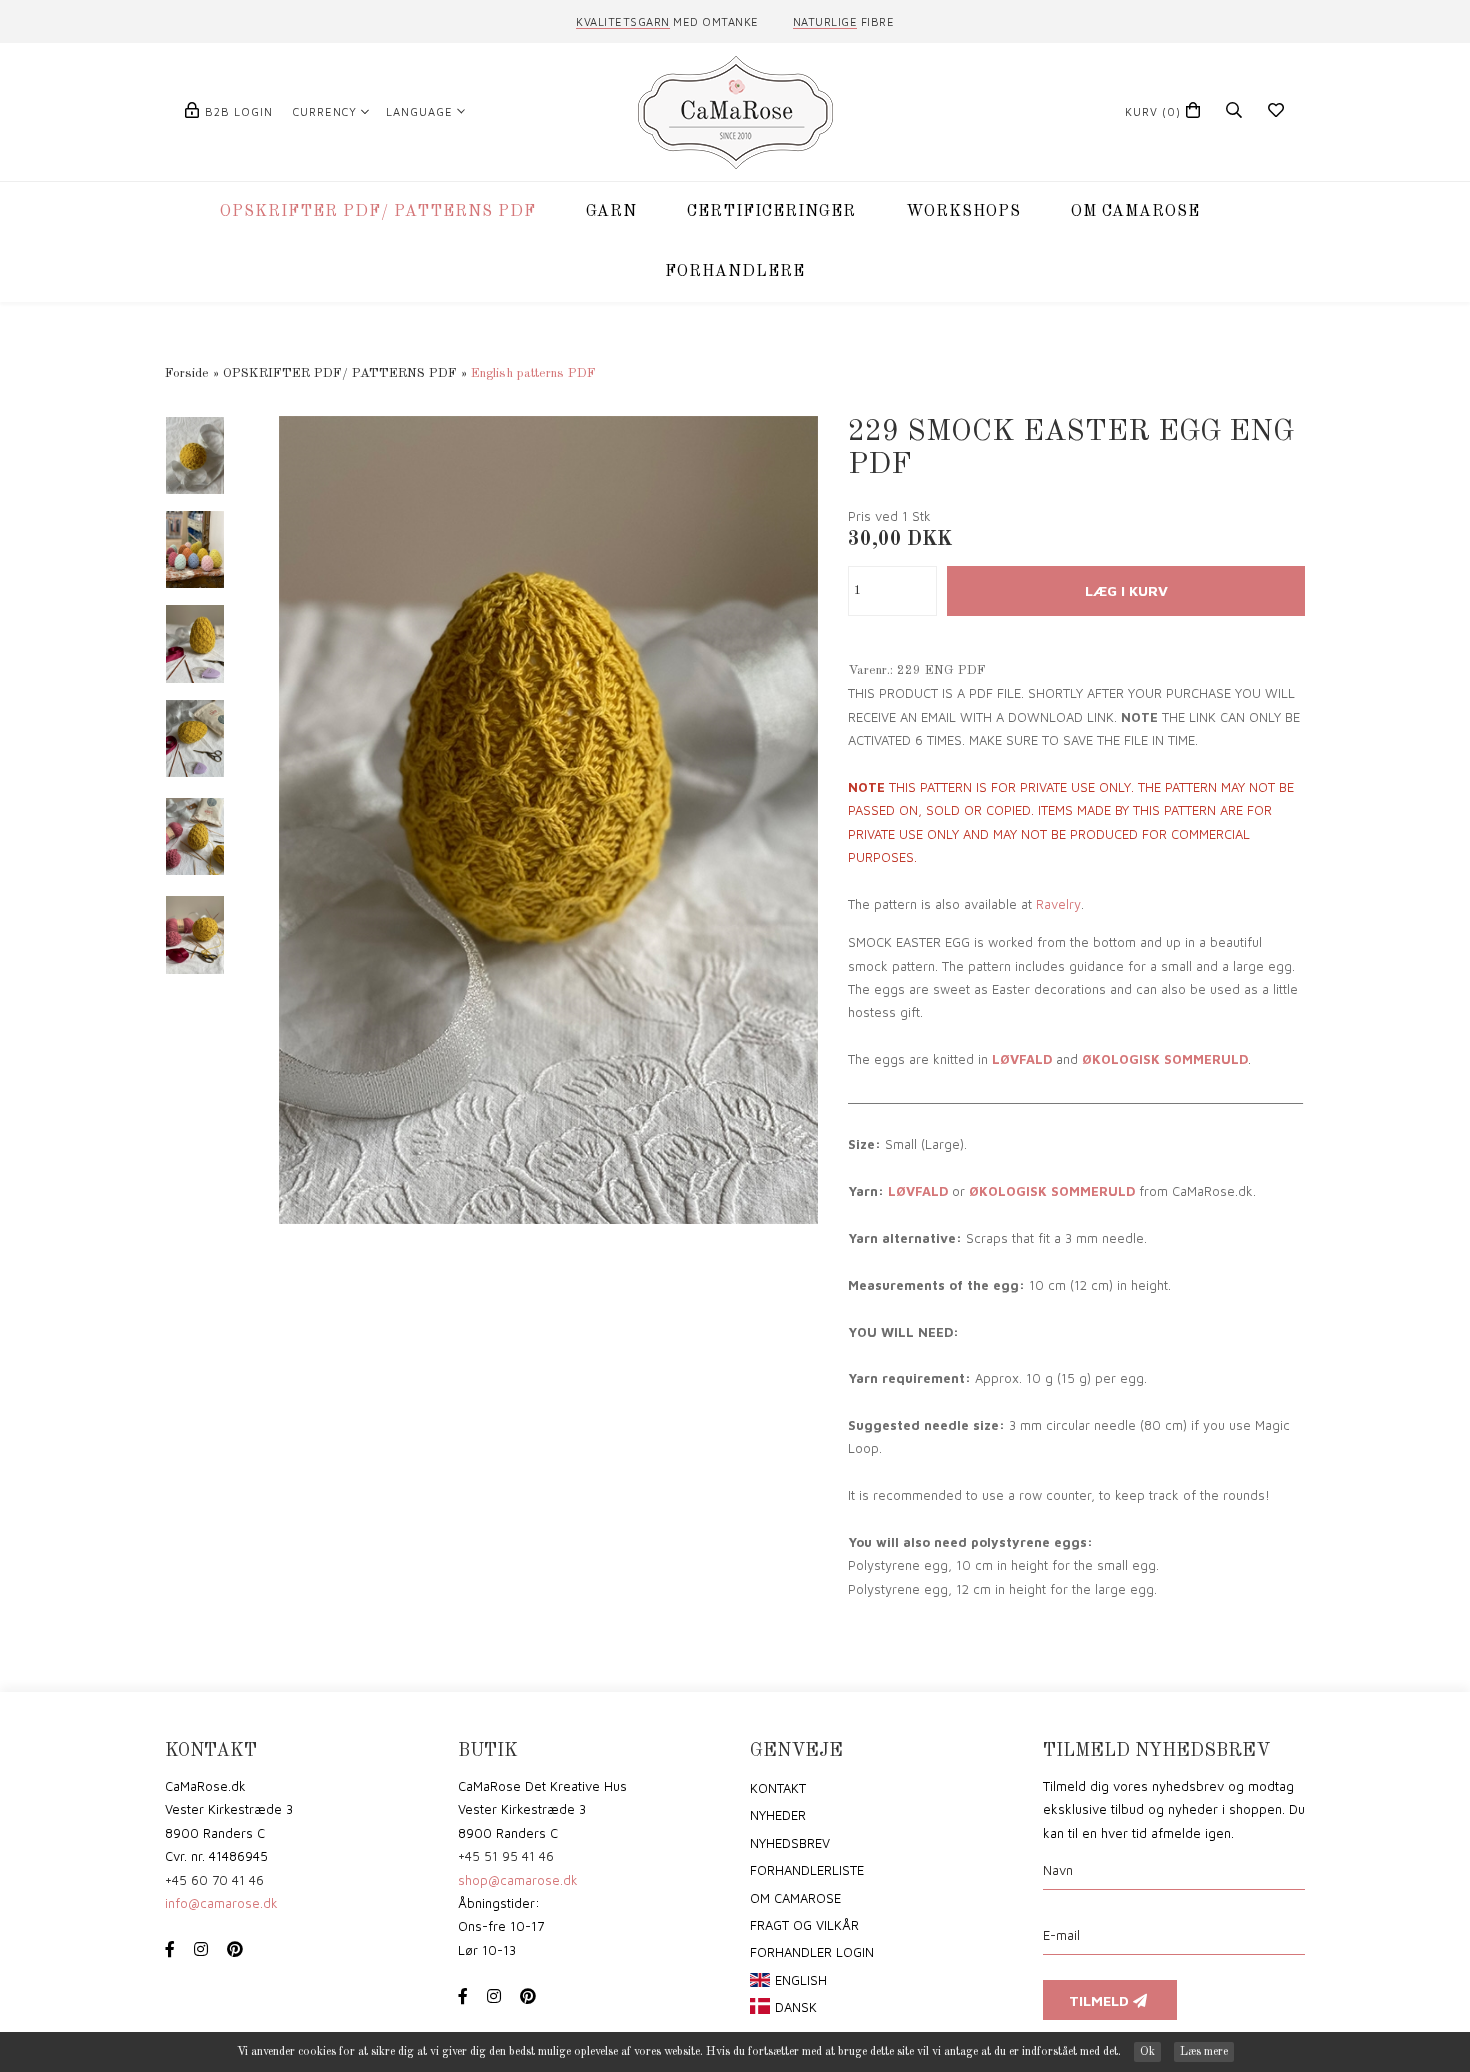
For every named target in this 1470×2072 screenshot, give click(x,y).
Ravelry (1058, 904)
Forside (187, 373)
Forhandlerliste (807, 1870)
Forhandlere (735, 272)
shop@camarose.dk (518, 1880)
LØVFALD (1022, 1059)
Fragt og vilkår (804, 1925)
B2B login (239, 111)
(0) (1153, 111)
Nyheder (778, 1815)
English (801, 1980)
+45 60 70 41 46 (214, 1880)
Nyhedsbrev (790, 1843)
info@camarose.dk (221, 1903)
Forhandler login (812, 1952)
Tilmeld (1101, 2000)
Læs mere (1204, 2052)
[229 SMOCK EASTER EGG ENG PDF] (548, 819)
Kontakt (778, 1788)
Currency (325, 111)
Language (419, 111)
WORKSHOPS (963, 212)
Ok (1147, 2052)
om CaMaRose (795, 1898)
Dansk (796, 2007)
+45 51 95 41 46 (506, 1856)
